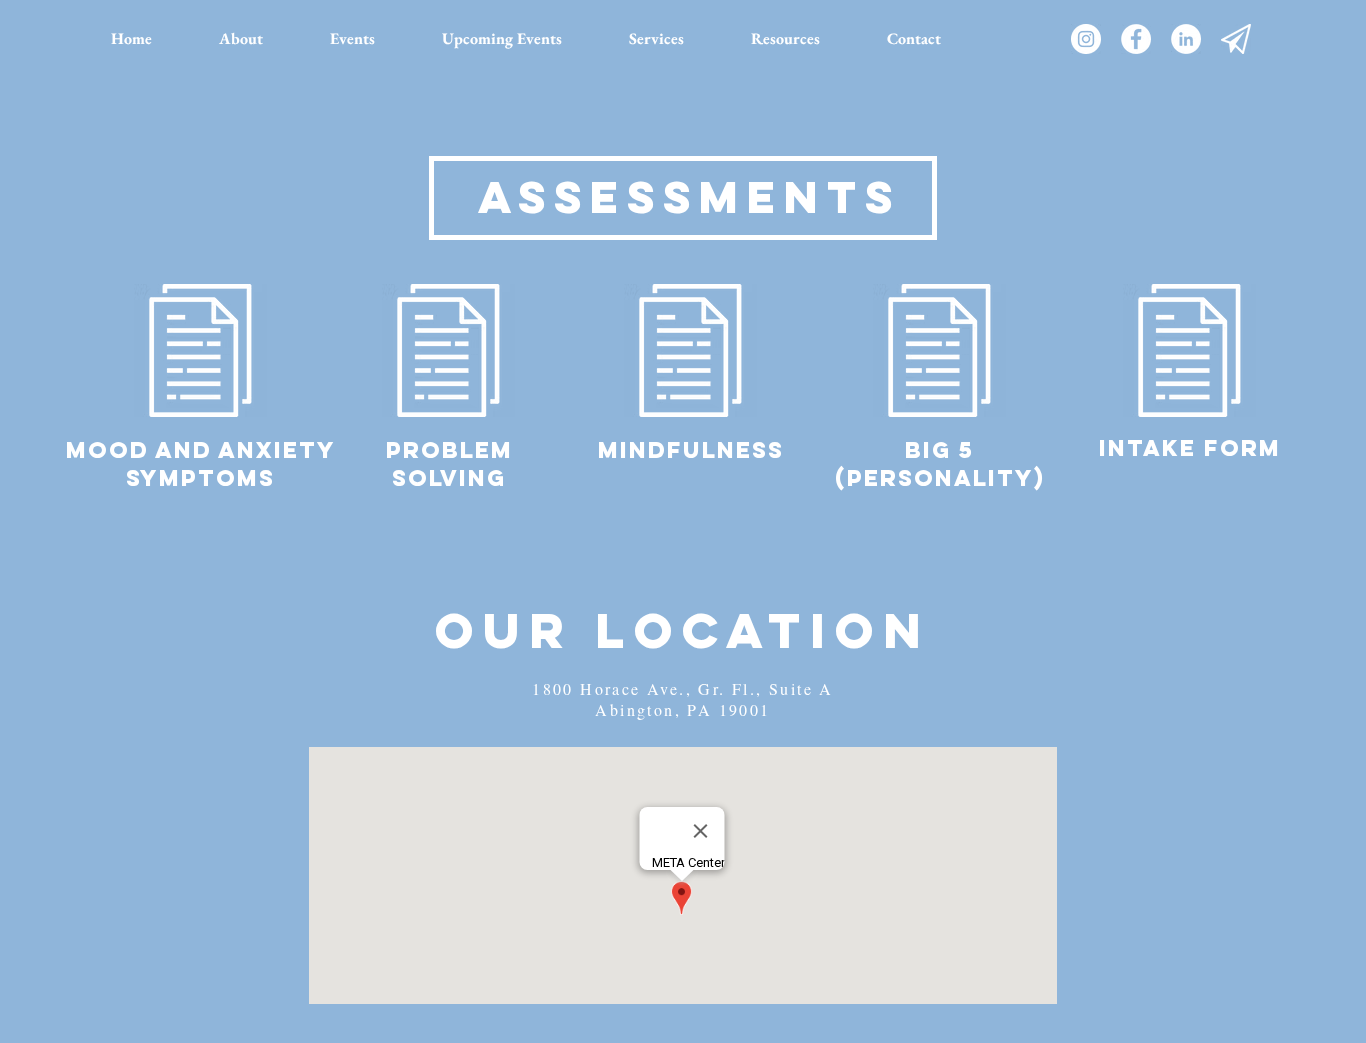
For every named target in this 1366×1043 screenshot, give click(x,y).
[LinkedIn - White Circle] (1186, 39)
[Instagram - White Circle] (1086, 39)
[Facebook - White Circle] (1136, 39)
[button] (371, 39)
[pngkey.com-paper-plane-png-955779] (1236, 39)
